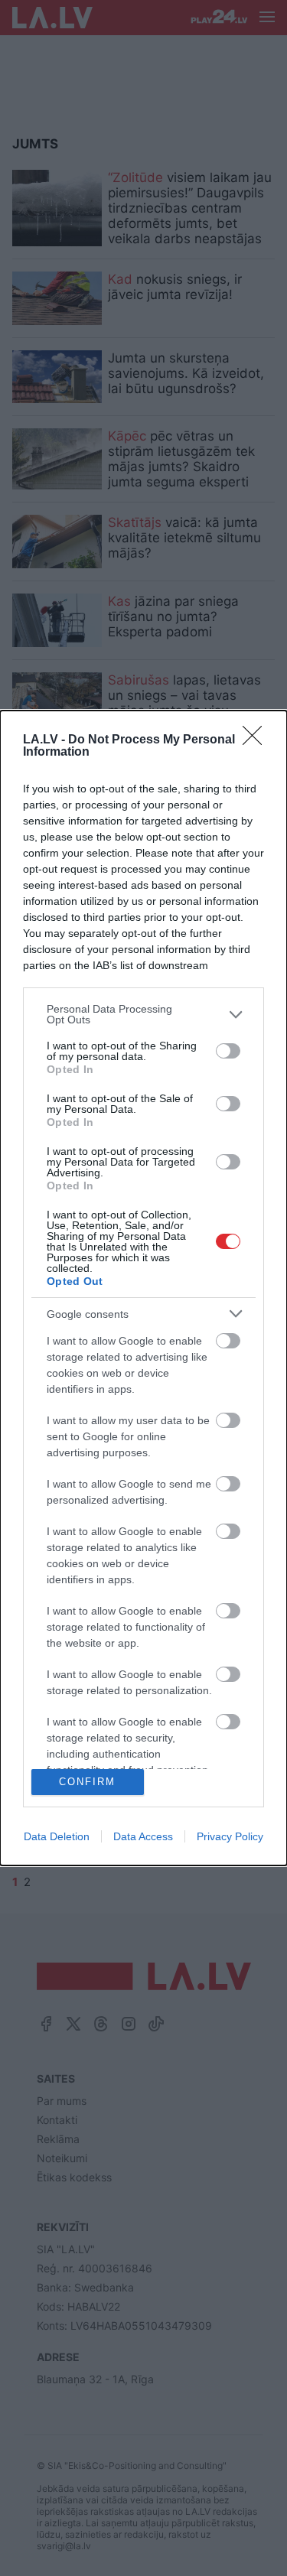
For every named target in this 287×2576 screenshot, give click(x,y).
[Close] (257, 740)
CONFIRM (87, 1782)
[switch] (228, 1051)
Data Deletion (57, 1836)
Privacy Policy (230, 1836)
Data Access (143, 1836)
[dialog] (143, 1288)
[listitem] (143, 1014)
